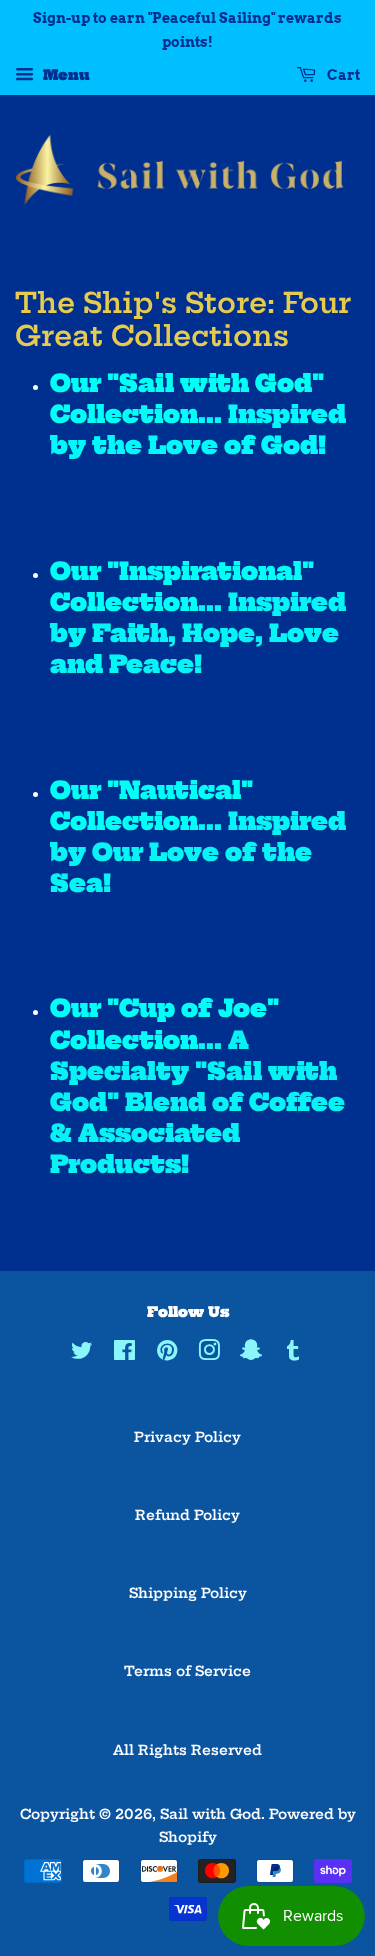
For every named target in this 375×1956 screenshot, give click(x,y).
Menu (64, 75)
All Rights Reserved (187, 1750)
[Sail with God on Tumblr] (293, 1354)
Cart (342, 75)
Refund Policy (187, 1515)
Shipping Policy (188, 1593)
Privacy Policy (187, 1437)
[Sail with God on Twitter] (82, 1354)
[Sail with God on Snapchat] (251, 1354)
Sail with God (210, 1814)
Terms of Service (187, 1671)
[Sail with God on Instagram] (209, 1354)
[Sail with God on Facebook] (124, 1354)
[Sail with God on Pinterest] (167, 1354)
